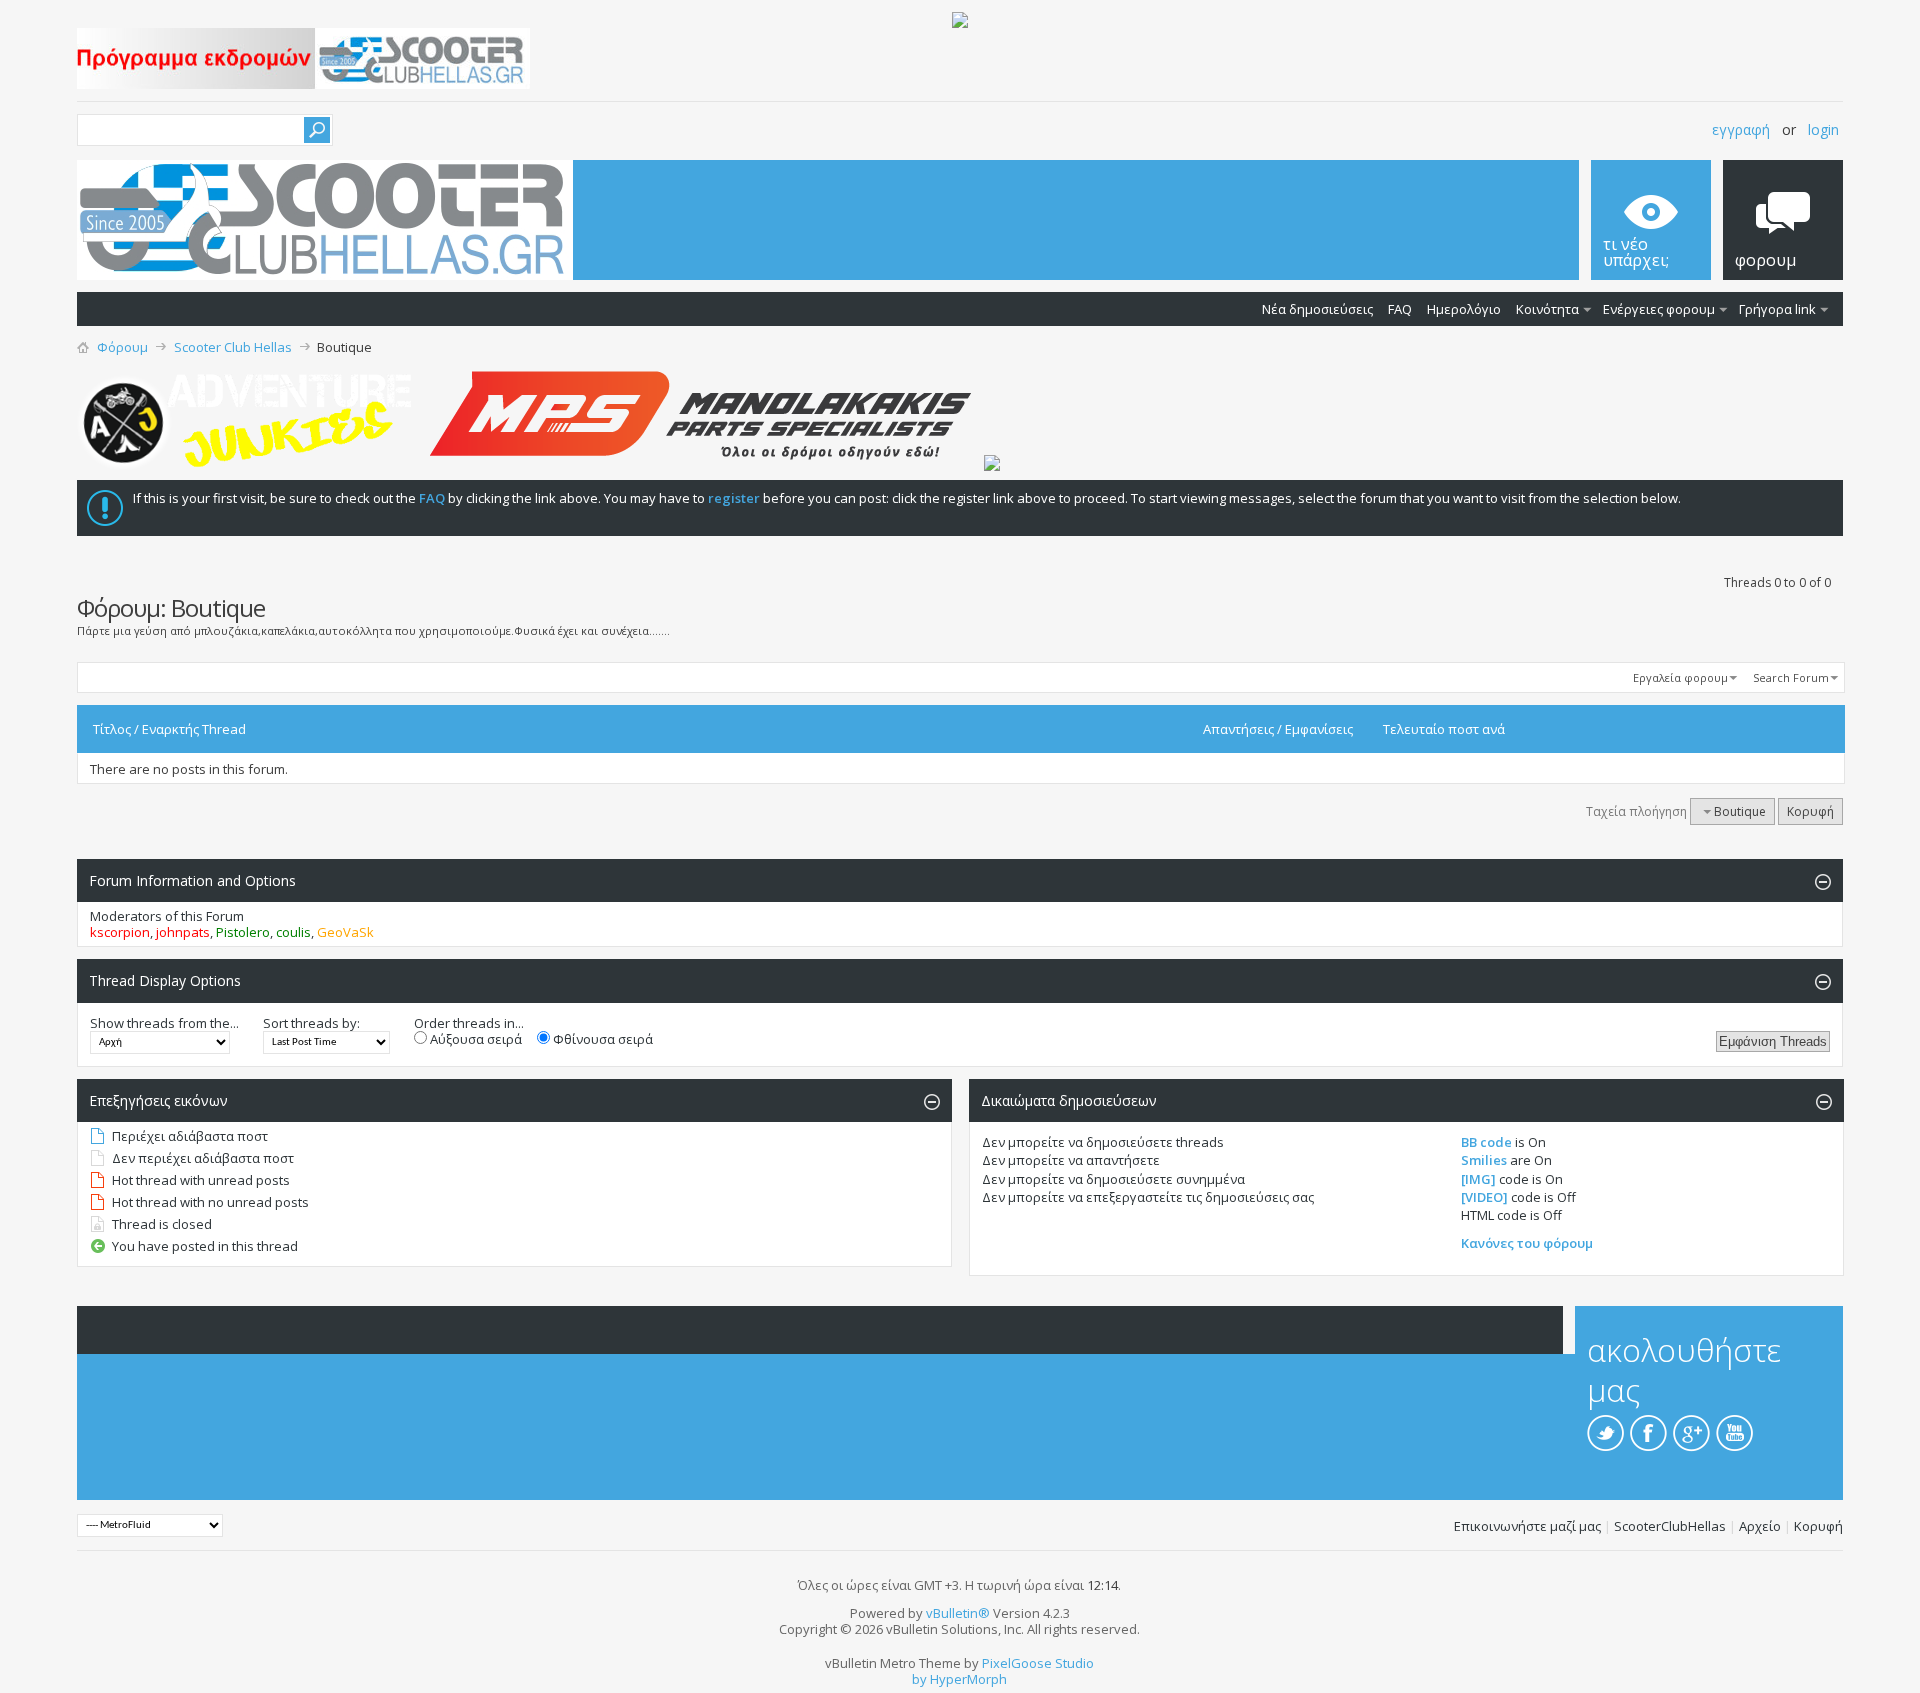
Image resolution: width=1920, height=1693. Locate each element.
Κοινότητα (1547, 309)
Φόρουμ (122, 347)
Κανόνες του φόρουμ (1527, 1243)
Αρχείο (1760, 1526)
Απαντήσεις (1238, 729)
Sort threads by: (311, 1023)
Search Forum (1791, 677)
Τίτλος (112, 729)
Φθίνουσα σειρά (601, 1039)
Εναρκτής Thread (194, 729)
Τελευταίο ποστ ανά (1444, 729)
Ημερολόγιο (1464, 309)
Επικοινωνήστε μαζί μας (1527, 1526)
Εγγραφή (1741, 129)
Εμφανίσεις (1319, 729)
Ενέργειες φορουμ (1659, 309)
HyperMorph (968, 1679)
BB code (1486, 1142)
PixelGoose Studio (1038, 1663)
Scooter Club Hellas (233, 347)
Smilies (1484, 1160)
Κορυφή (1810, 811)
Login (1823, 129)
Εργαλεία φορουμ (1680, 677)
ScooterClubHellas (1670, 1526)
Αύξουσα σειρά (474, 1039)
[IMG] (1478, 1179)
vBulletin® (958, 1613)
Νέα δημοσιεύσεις (1317, 309)
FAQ (1400, 309)
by (919, 1679)
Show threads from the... (164, 1023)
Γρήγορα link (1777, 309)
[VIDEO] (1484, 1197)
